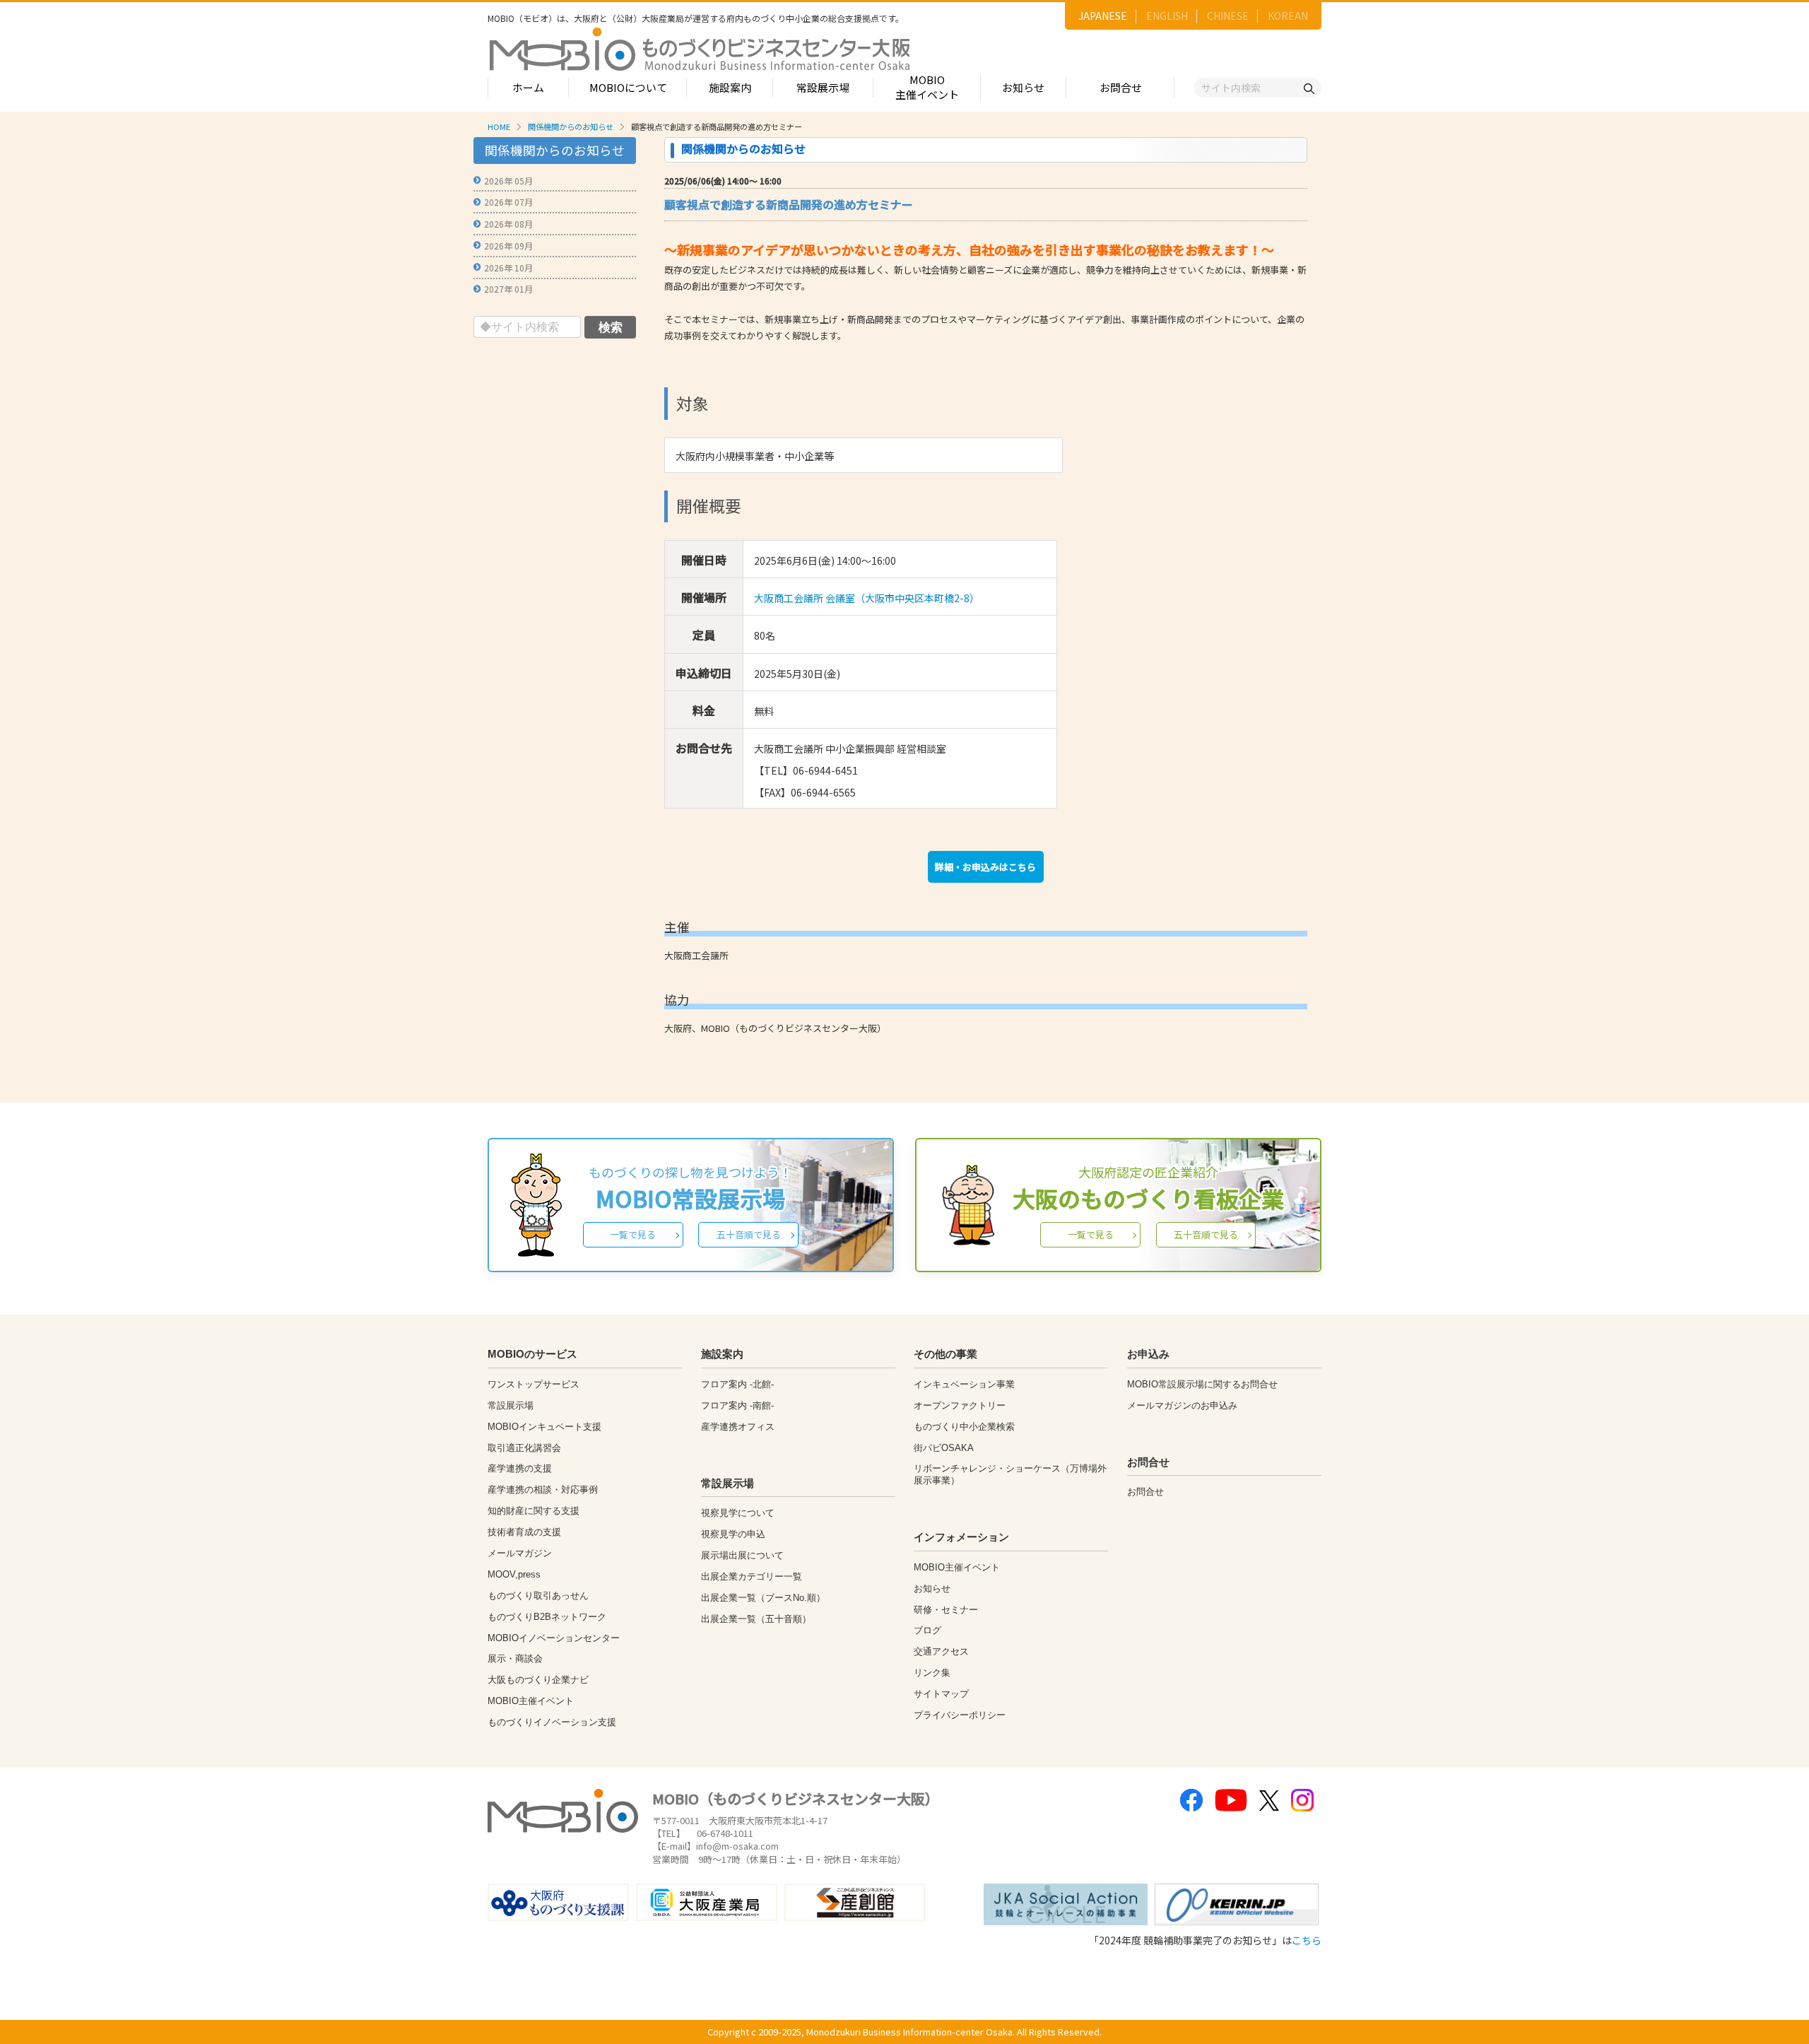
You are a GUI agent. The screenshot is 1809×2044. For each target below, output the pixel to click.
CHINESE (1228, 16)
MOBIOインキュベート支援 (544, 1427)
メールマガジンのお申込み (1182, 1405)
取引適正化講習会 (524, 1448)
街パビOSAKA (944, 1448)
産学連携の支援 (520, 1468)
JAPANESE (1103, 16)
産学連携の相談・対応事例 (543, 1490)
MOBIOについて (628, 87)
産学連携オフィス (738, 1427)
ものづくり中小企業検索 (964, 1427)
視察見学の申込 (733, 1534)
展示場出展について (742, 1555)
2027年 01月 (508, 289)
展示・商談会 (515, 1658)
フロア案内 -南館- (737, 1405)
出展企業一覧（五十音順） (756, 1619)
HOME (499, 127)
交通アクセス (941, 1651)
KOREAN (1288, 16)
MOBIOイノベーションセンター (554, 1638)
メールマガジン (520, 1553)
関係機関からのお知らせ (571, 127)
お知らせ (1023, 87)
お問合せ (1121, 87)
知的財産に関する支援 (534, 1511)
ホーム (528, 87)
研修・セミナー (946, 1610)
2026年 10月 (508, 268)
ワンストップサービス (534, 1384)
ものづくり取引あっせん (538, 1596)
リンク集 (932, 1673)
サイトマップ (941, 1694)
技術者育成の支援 (524, 1532)
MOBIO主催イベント (927, 87)
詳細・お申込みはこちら (985, 867)
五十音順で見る (749, 1234)
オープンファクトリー (960, 1405)
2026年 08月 (508, 224)
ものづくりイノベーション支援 (552, 1722)
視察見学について (738, 1513)
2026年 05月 (508, 181)
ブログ (927, 1630)
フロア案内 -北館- (737, 1384)
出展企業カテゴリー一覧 (752, 1576)
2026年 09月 (508, 246)
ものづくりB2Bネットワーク (547, 1617)
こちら (1307, 1940)
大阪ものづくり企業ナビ (538, 1680)
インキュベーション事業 (964, 1384)
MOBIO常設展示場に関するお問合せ (1202, 1384)
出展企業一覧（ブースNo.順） (763, 1598)
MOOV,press (514, 1574)
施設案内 (730, 87)
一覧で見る (633, 1234)
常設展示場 (823, 87)
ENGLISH (1167, 16)
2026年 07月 (508, 202)
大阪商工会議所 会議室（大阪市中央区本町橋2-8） (867, 598)
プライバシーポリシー (960, 1715)
